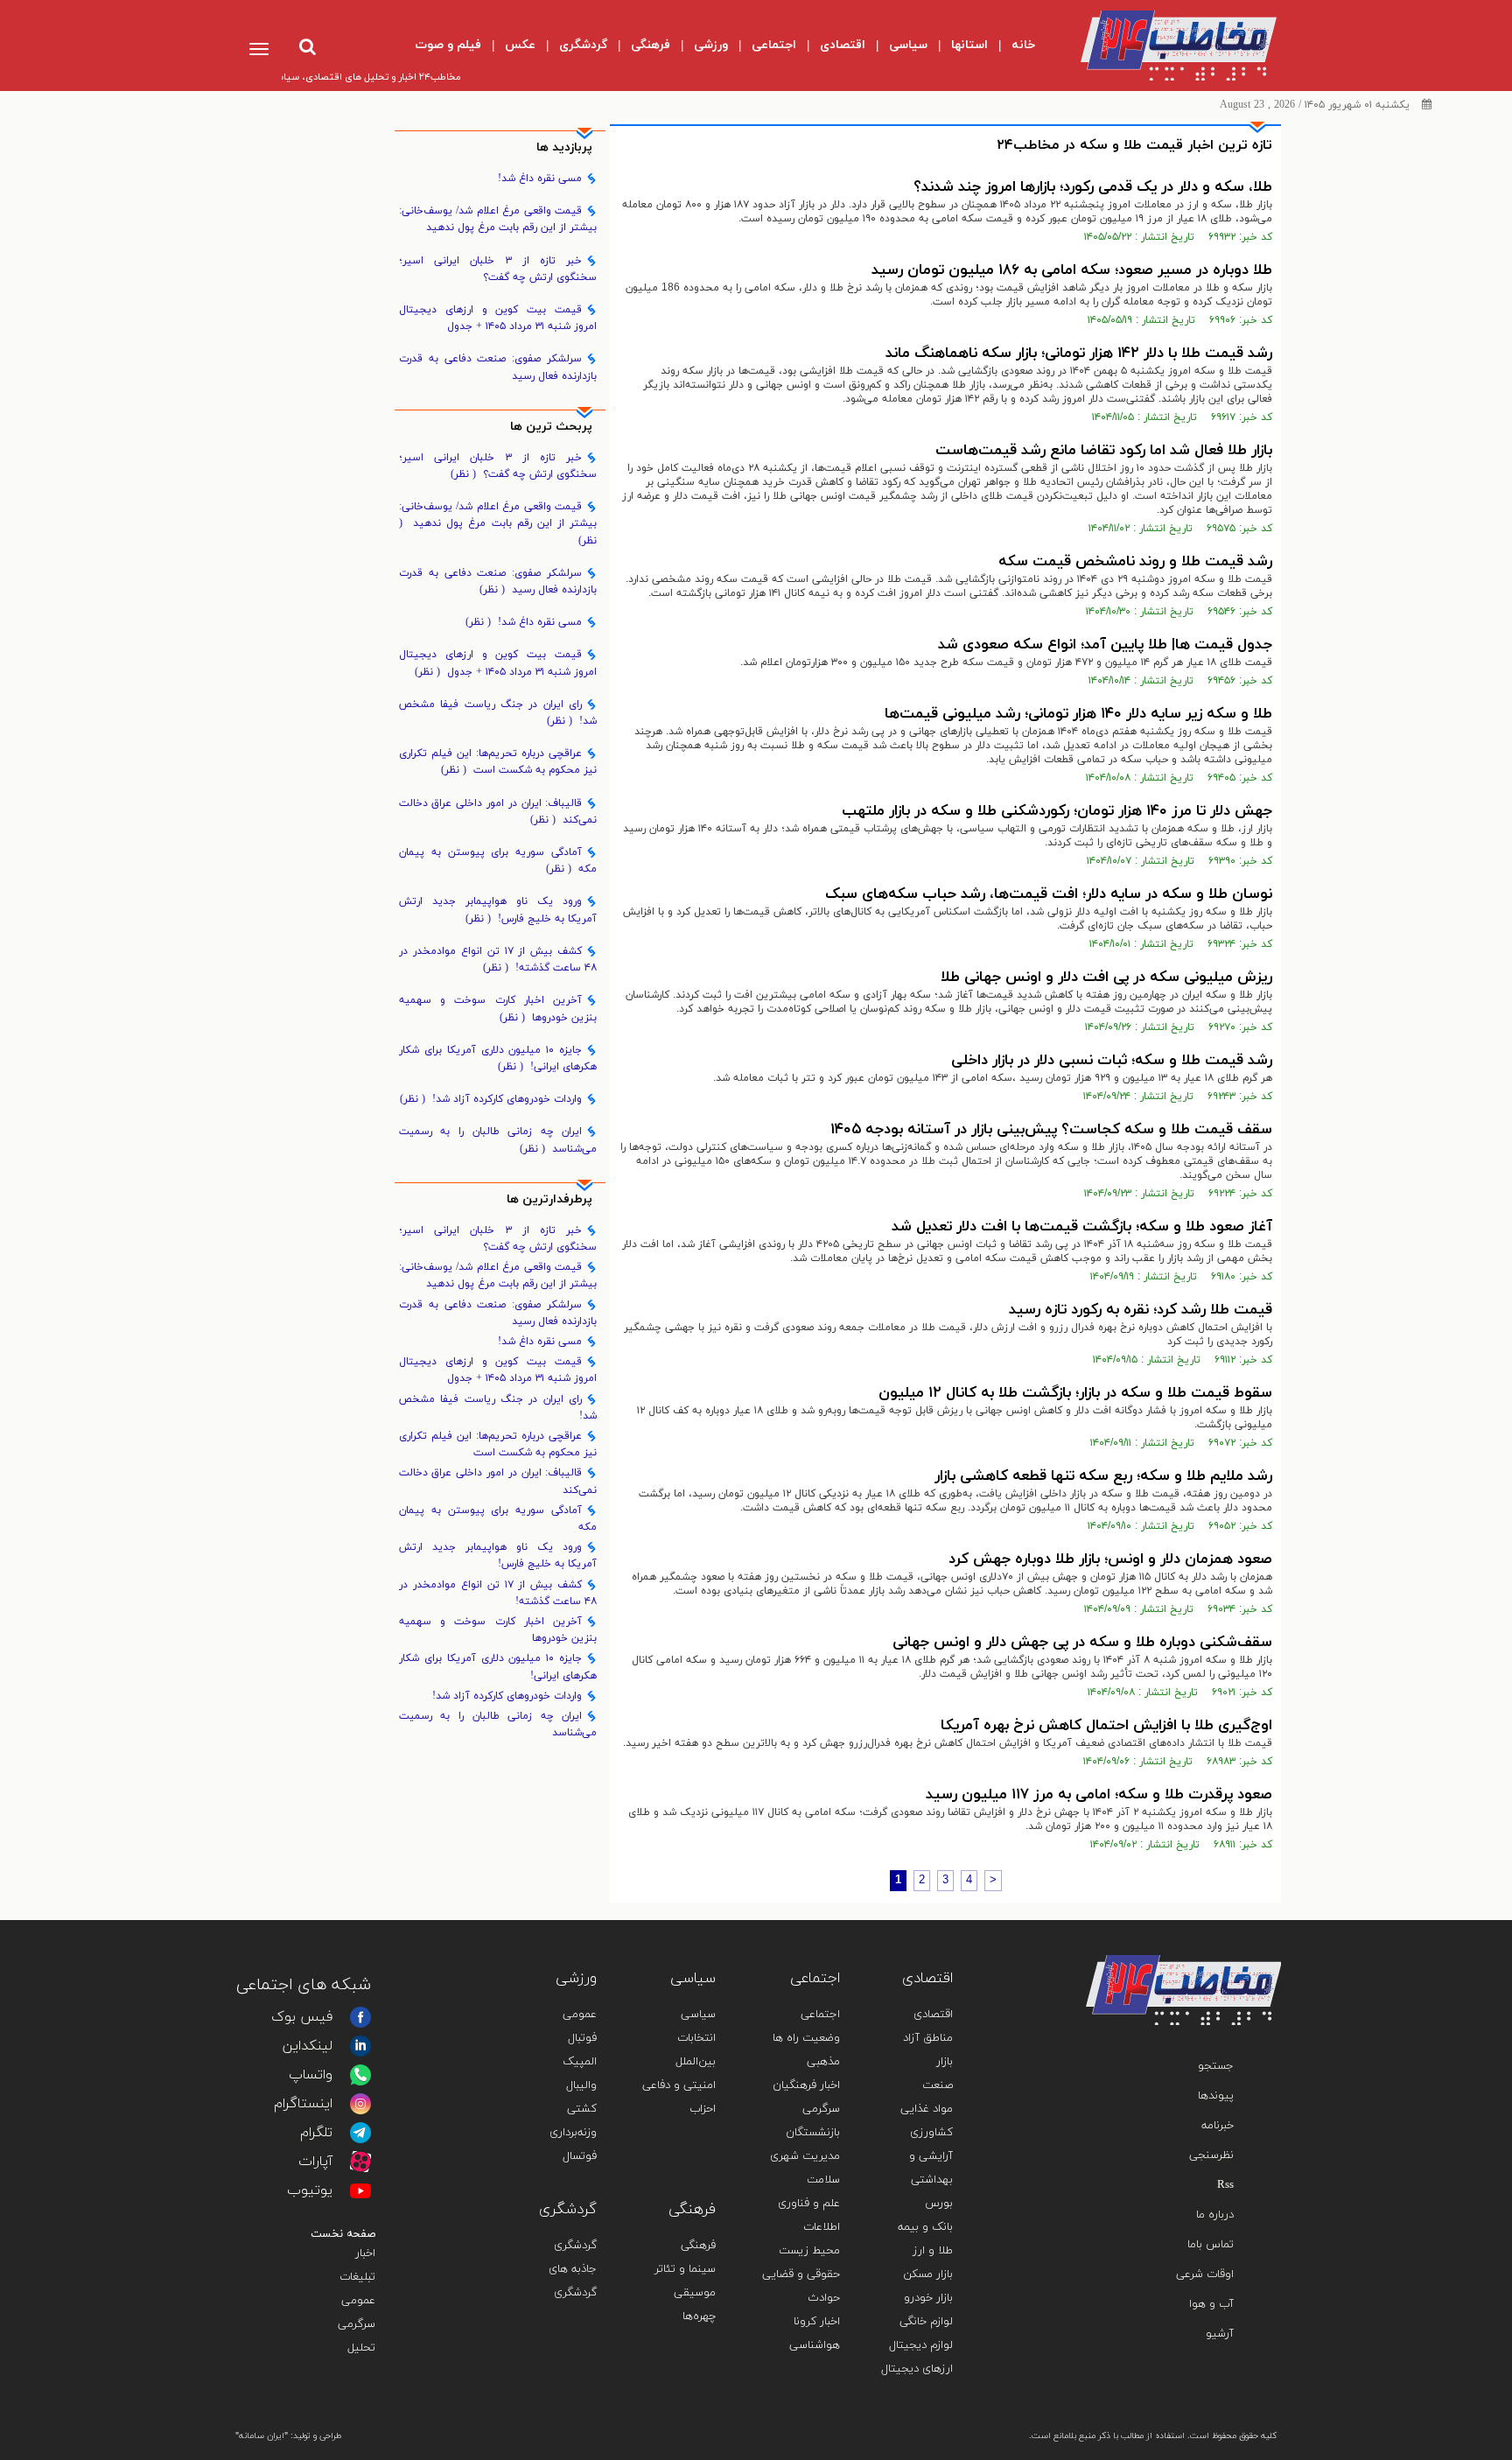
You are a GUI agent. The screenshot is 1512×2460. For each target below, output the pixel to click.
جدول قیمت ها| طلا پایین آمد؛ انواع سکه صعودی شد (1105, 645)
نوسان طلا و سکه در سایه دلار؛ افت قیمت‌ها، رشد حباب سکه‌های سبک (1049, 894)
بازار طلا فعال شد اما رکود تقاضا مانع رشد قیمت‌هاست (1104, 451)
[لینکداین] (360, 2046)
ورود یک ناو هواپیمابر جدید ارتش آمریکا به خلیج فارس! (498, 910)
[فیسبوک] (360, 2017)
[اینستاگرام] (360, 2104)
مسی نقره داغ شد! (540, 179)
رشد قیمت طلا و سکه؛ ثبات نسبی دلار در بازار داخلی (1112, 1061)
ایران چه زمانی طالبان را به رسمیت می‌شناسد (498, 1140)
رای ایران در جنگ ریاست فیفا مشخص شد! (498, 713)
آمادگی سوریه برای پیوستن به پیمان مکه (498, 861)
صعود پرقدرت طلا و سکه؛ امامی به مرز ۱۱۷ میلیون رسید (1099, 1795)
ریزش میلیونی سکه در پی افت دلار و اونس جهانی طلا (1106, 978)
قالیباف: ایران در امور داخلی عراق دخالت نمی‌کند (498, 812)
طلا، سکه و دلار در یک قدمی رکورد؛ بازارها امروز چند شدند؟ (1093, 187)
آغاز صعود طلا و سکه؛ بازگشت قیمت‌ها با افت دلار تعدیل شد (1082, 1227)
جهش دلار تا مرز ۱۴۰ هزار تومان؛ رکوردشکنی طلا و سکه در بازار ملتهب (1057, 811)
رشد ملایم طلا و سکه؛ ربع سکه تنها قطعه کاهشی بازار (1103, 1476)
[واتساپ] (360, 2075)
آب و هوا (1211, 2304)
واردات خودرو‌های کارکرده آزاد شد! (491, 1099)
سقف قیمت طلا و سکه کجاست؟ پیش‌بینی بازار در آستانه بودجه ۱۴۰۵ (1051, 1130)
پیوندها (1216, 2096)
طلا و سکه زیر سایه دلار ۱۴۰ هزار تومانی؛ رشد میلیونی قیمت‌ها (1078, 714)
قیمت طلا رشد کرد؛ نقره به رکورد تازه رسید (1141, 1310)
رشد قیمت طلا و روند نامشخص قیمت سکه (1135, 562)
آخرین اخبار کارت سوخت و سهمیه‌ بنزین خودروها (498, 1009)
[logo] (1164, 46)
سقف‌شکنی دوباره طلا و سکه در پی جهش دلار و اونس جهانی (1082, 1643)
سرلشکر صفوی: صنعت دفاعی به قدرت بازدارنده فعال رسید (498, 367)
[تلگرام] (360, 2133)
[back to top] (1227, 1929)
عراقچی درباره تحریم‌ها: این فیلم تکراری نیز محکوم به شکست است (498, 762)
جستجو (1216, 2066)
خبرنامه (1218, 2126)
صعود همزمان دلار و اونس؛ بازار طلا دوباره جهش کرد (1110, 1559)
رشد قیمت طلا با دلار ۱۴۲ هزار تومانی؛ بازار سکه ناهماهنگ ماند (1079, 354)
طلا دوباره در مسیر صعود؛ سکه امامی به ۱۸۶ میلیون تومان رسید (1072, 270)
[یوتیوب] (360, 2190)
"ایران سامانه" (262, 2436)
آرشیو (1220, 2334)
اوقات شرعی (1205, 2274)
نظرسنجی (1211, 2155)
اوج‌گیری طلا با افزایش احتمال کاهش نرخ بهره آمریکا (1106, 1726)
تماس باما (1211, 2245)
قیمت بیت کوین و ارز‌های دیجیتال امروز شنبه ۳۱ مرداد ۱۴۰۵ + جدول (498, 318)
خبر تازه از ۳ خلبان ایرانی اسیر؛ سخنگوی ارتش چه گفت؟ (498, 269)
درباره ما (1215, 2215)
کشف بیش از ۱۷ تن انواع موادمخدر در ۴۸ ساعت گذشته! (498, 960)
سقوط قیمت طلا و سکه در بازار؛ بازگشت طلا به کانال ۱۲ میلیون (1075, 1393)
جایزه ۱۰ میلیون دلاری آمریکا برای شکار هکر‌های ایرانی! (498, 1058)
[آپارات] (360, 2162)
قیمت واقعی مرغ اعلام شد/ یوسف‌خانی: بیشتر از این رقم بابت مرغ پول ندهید (498, 219)
